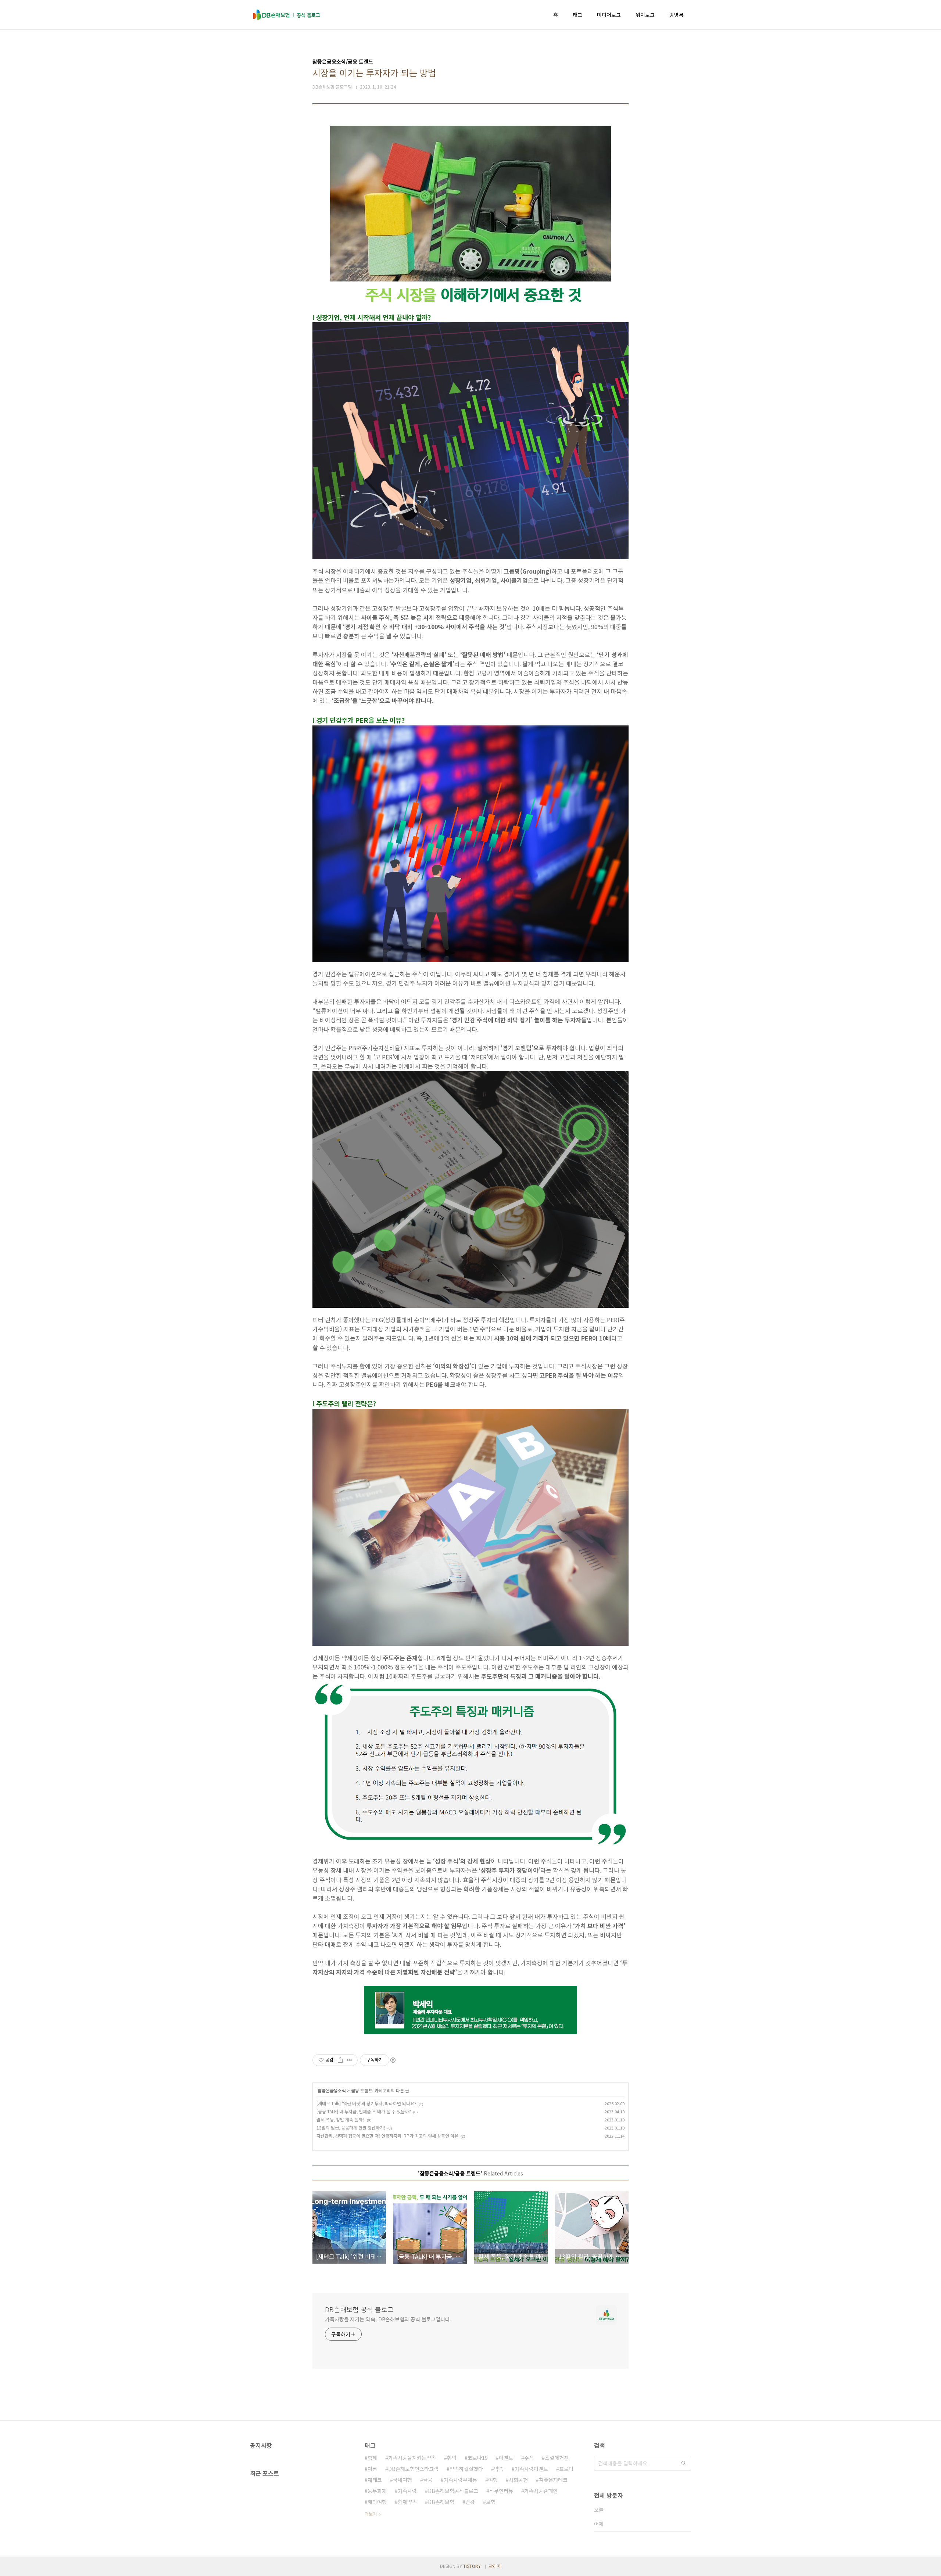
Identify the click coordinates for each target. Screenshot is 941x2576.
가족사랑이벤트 (531, 2469)
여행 (493, 2480)
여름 (372, 2469)
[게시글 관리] (349, 2060)
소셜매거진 (557, 2458)
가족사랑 (407, 2491)
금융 (428, 2480)
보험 (491, 2502)
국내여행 (402, 2480)
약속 (499, 2469)
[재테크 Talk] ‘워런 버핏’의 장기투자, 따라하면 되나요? (366, 2103)
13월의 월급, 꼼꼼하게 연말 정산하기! (351, 2127)
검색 (684, 2463)
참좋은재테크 (553, 2480)
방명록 (677, 15)
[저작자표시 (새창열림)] (393, 2060)
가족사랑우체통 (460, 2480)
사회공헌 (518, 2480)
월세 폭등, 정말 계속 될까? (341, 2119)
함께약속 (407, 2502)
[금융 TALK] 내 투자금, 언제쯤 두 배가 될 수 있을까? (364, 2111)
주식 (529, 2458)
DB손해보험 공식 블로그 (359, 2309)
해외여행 (377, 2502)
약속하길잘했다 (466, 2469)
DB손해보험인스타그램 (413, 2469)
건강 (470, 2502)
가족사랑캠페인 (541, 2491)
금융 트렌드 (362, 2090)
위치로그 (645, 15)
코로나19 (478, 2458)
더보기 (371, 2514)
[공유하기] (340, 2060)
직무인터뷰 (501, 2491)
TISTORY (472, 2566)
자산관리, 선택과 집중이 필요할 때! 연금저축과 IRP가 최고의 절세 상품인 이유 (387, 2136)
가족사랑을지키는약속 (412, 2458)
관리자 (495, 2566)
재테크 (375, 2480)
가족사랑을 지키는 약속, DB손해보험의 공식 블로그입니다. (388, 2319)
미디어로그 (609, 15)
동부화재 (377, 2491)
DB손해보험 (441, 2502)
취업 (452, 2458)
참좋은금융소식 (332, 2090)
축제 (372, 2458)
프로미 (566, 2469)
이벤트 (506, 2458)
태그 (577, 15)
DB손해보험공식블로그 (453, 2491)
